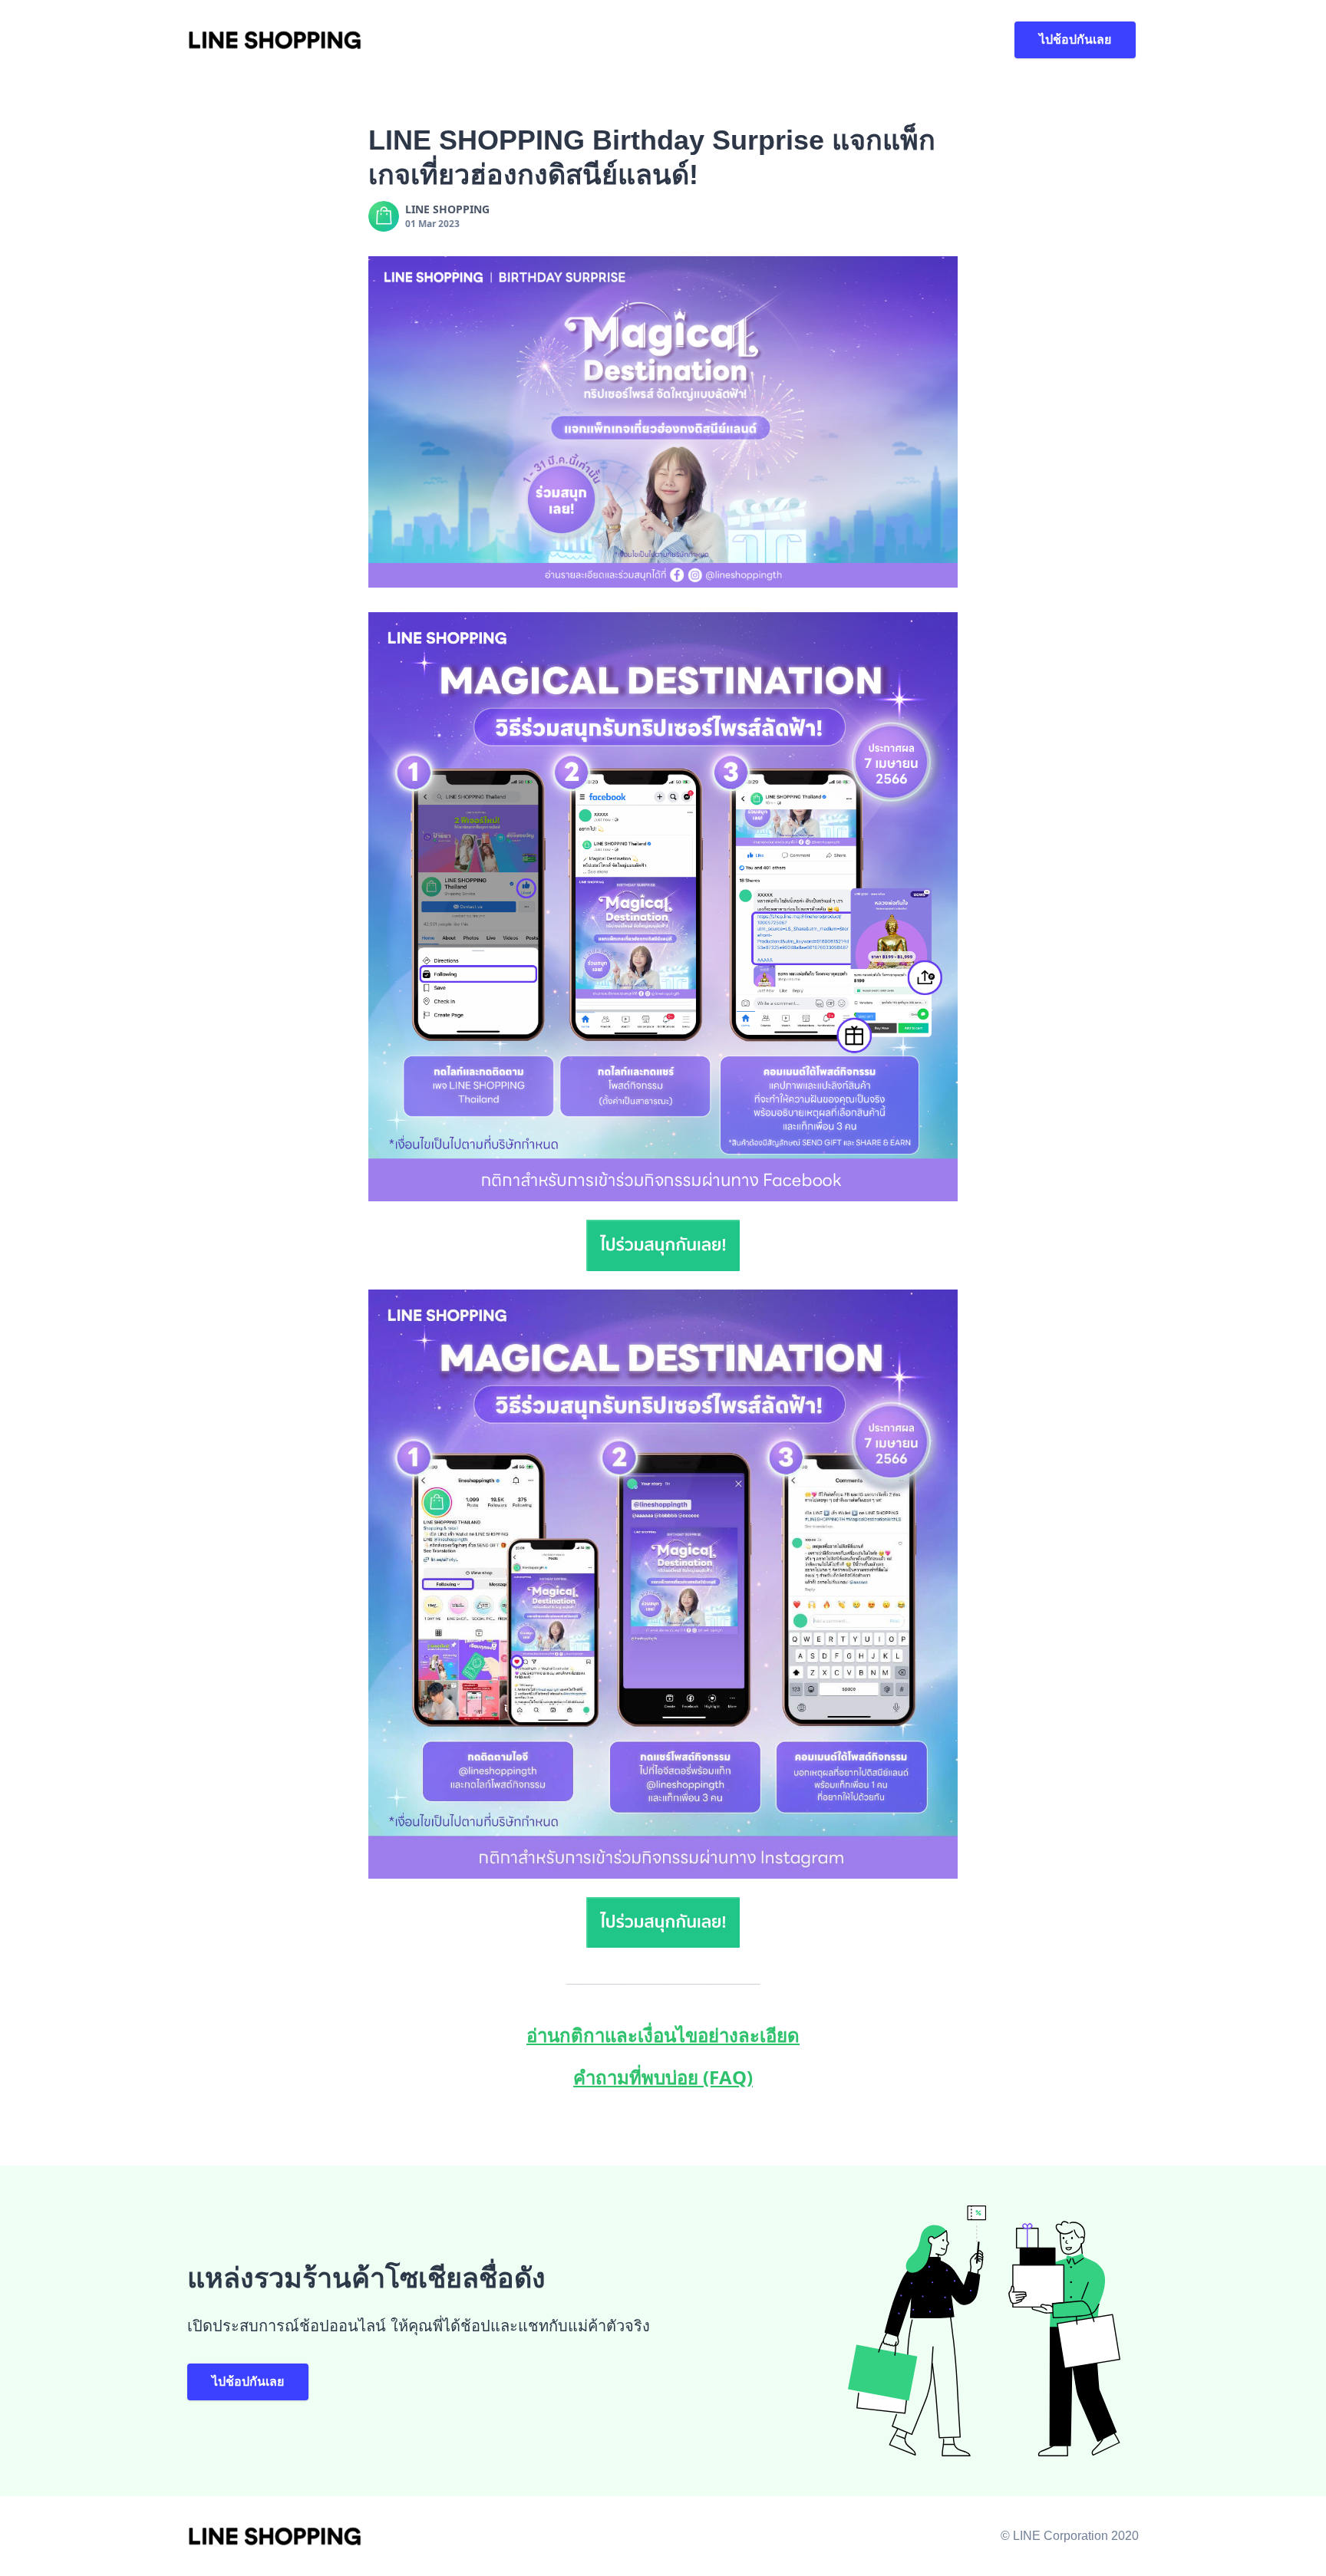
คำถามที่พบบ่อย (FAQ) (663, 2077)
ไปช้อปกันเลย (1075, 40)
